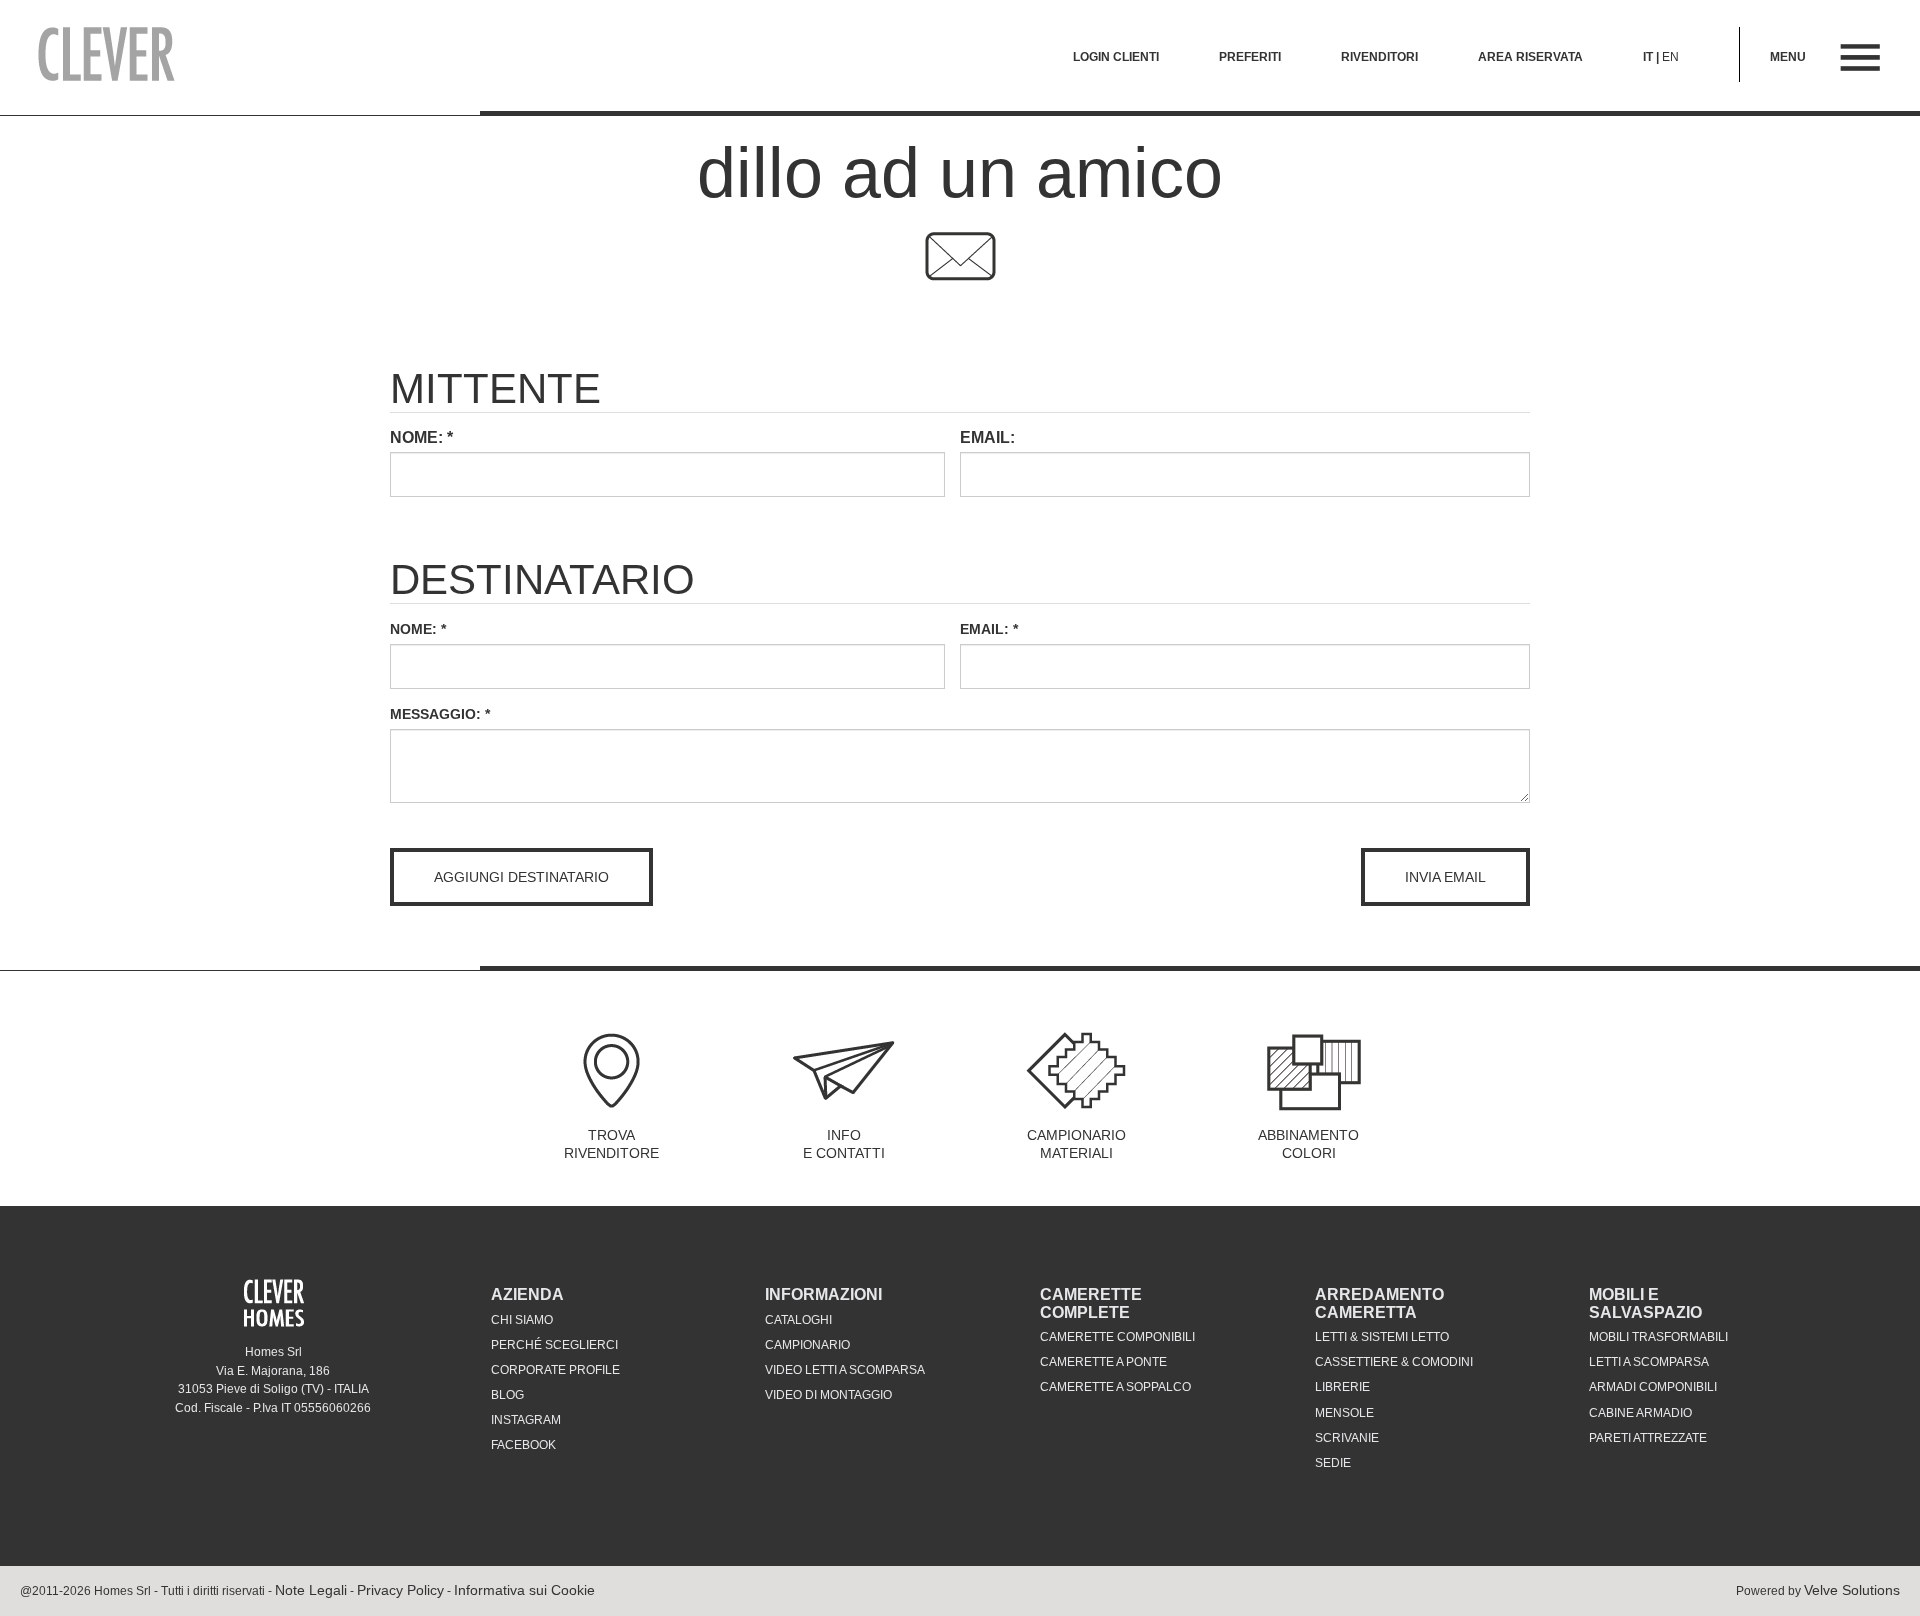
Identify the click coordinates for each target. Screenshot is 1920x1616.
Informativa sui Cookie (524, 1590)
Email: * (989, 629)
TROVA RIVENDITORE (611, 1144)
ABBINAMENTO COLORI (1308, 1144)
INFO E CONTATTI (844, 1144)
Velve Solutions (1852, 1590)
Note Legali (311, 1590)
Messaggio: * (440, 714)
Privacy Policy (400, 1590)
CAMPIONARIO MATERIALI (1076, 1144)
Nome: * (418, 629)
